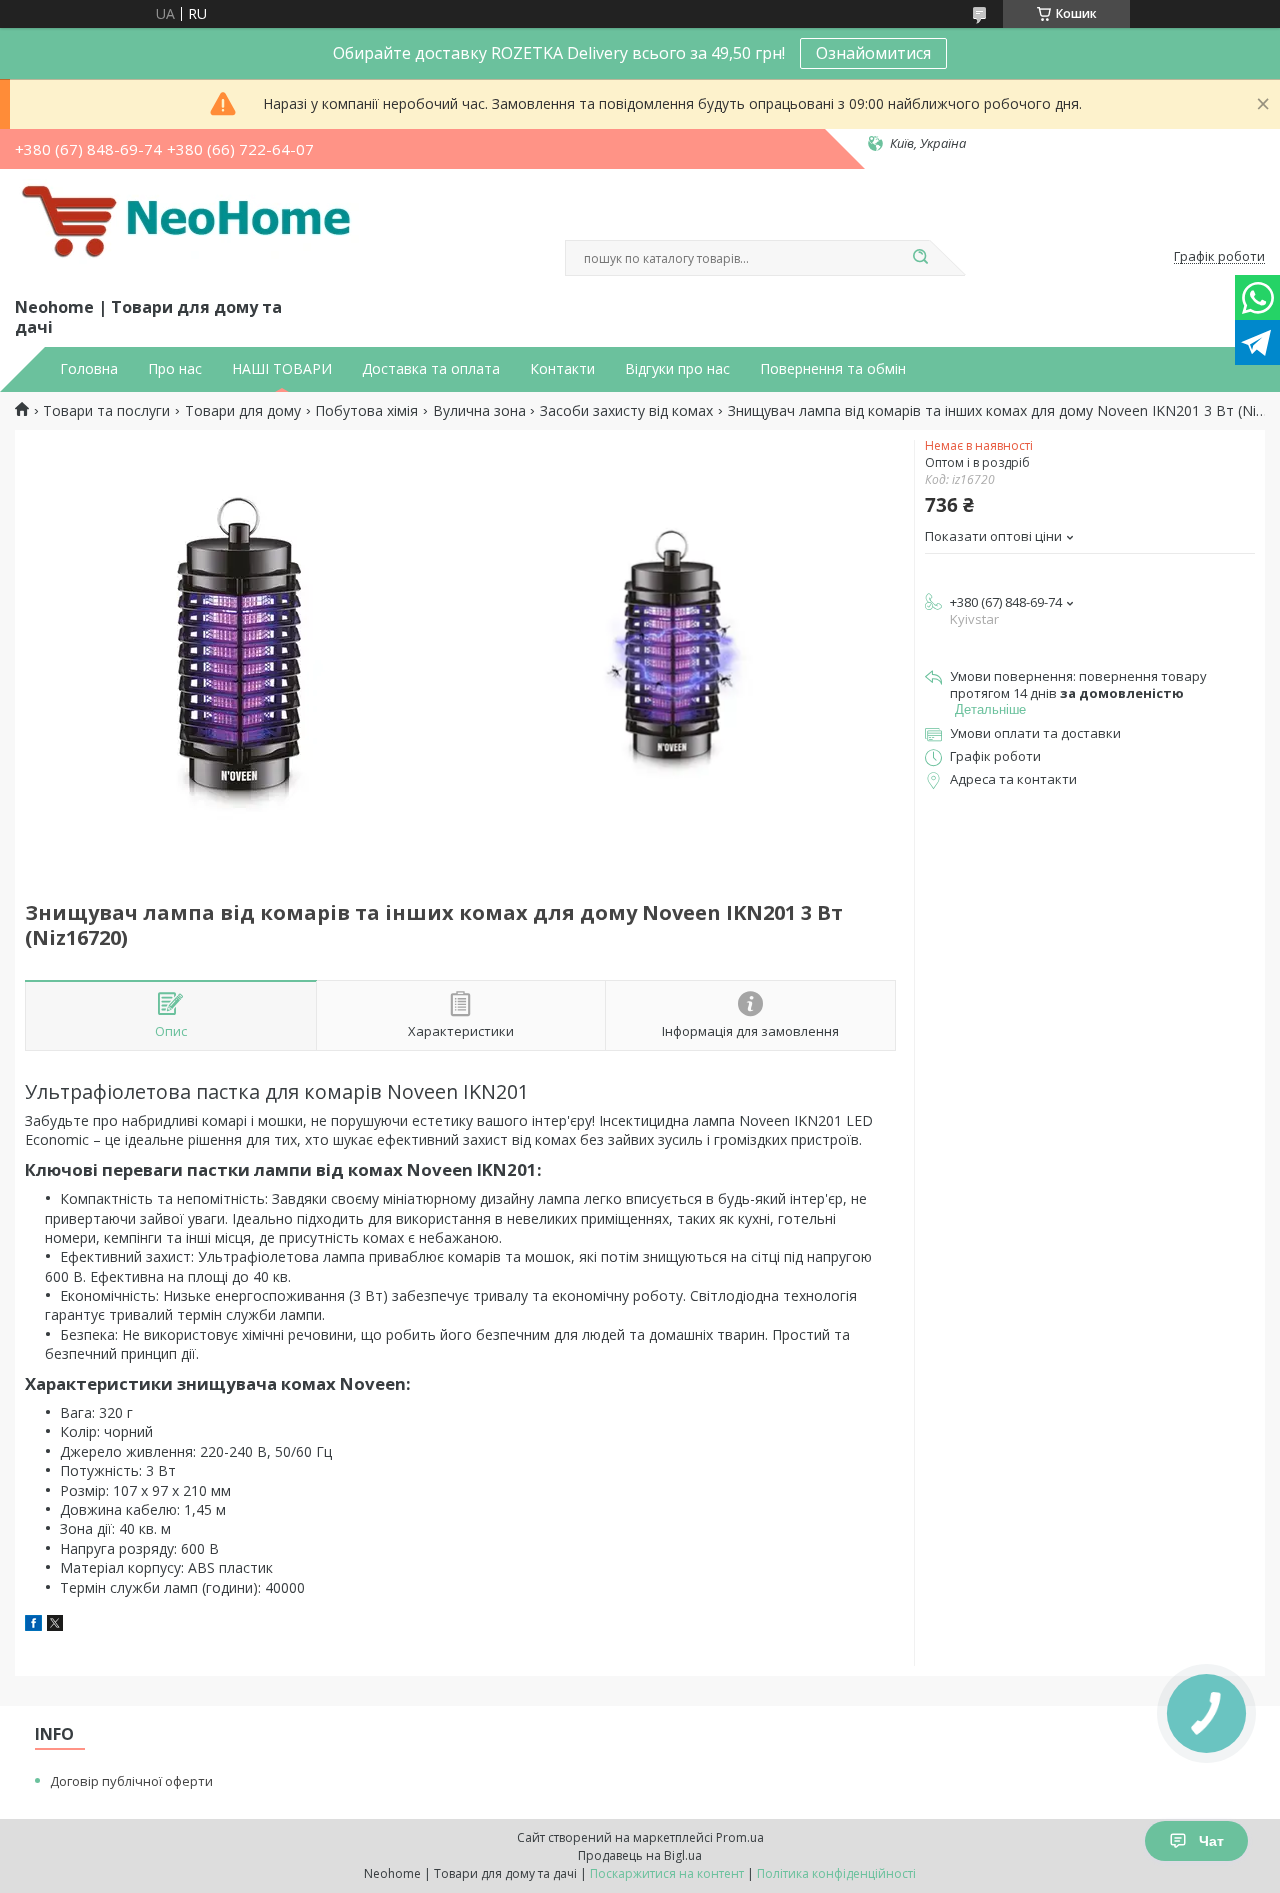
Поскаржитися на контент (667, 1873)
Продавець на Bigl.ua (640, 1855)
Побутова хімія (366, 411)
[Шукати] (920, 258)
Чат (1211, 1841)
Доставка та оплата (431, 369)
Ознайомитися (873, 53)
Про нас (175, 369)
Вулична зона (479, 411)
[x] (55, 1625)
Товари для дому (243, 411)
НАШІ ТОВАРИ (282, 369)
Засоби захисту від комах (626, 411)
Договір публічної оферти (131, 1781)
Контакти (562, 369)
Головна (89, 369)
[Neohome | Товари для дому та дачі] (190, 229)
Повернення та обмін (833, 369)
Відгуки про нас (677, 369)
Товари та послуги (106, 411)
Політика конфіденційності (836, 1873)
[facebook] (33, 1625)
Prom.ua (740, 1837)
